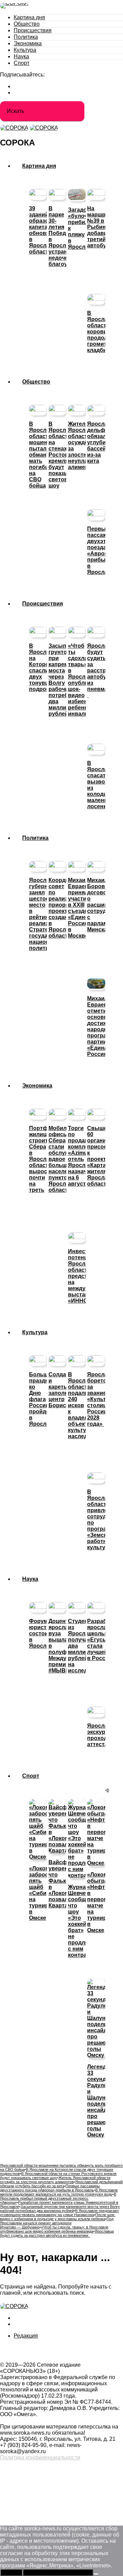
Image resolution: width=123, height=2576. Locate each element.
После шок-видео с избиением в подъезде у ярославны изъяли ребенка (58, 2217)
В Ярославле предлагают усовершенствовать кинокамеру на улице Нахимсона (59, 2213)
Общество (27, 24)
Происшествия (33, 30)
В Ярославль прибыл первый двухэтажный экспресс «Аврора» (58, 2198)
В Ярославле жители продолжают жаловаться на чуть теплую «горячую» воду (59, 2192)
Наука (21, 56)
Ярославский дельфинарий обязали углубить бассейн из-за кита (61, 2184)
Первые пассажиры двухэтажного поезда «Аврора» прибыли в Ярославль (50, 2188)
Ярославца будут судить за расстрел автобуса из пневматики (57, 2233)
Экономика (28, 43)
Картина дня (29, 17)
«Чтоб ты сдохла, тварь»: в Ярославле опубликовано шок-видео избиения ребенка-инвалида (54, 2229)
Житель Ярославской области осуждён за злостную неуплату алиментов (55, 2180)
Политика (26, 37)
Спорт (22, 63)
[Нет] (96, 2574)
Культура (25, 50)
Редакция (26, 2336)
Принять (11, 2572)
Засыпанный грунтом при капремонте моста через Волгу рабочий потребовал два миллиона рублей (60, 2209)
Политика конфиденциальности (40, 2457)
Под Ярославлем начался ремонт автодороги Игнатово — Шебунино (57, 2223)
